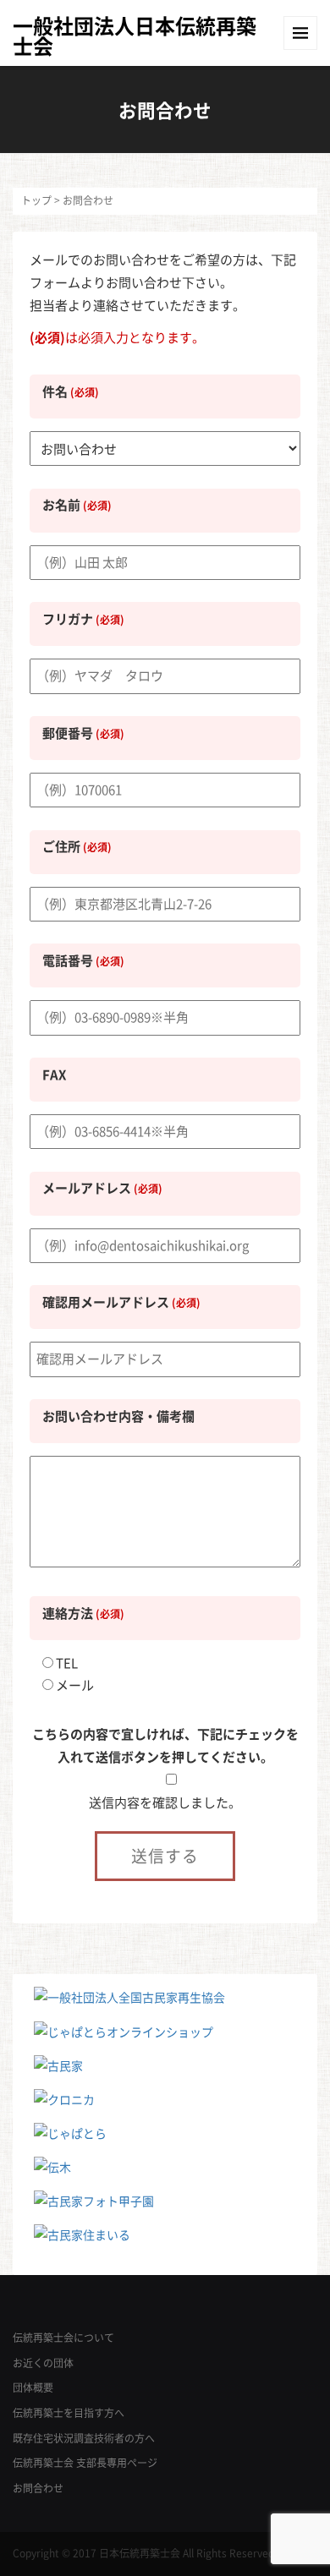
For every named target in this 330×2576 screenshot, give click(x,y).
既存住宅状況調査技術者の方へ (84, 2438)
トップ (36, 200)
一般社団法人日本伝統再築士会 (135, 36)
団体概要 (33, 2387)
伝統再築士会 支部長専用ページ (85, 2463)
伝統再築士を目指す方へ (69, 2413)
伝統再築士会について (63, 2338)
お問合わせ (38, 2488)
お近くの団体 (43, 2363)
